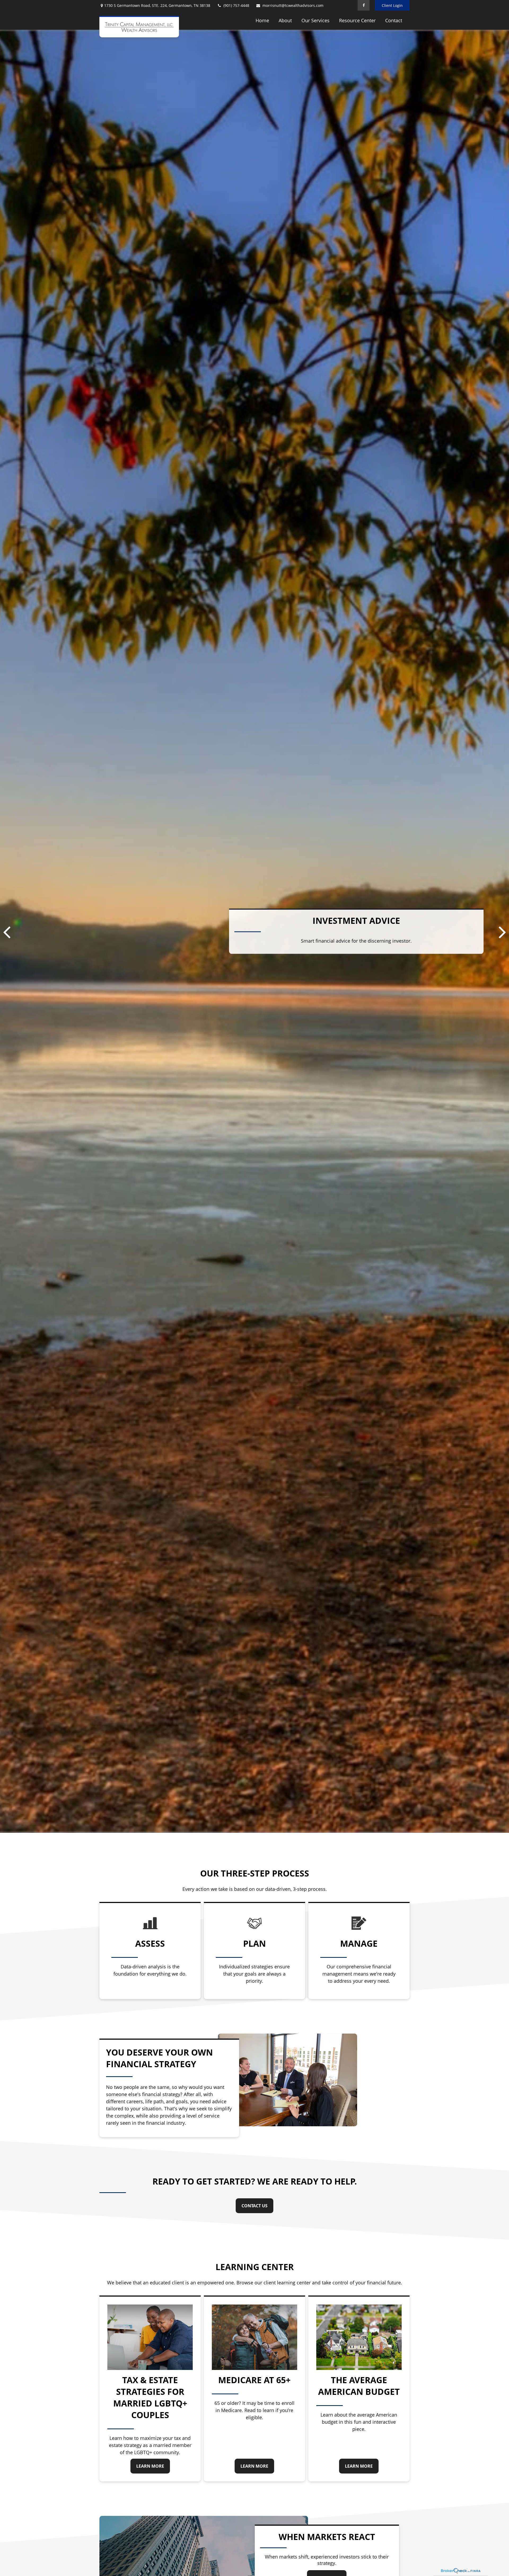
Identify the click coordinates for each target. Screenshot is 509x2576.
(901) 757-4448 (236, 5)
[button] (262, 20)
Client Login (392, 5)
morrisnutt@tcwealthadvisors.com (293, 5)
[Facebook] (364, 5)
